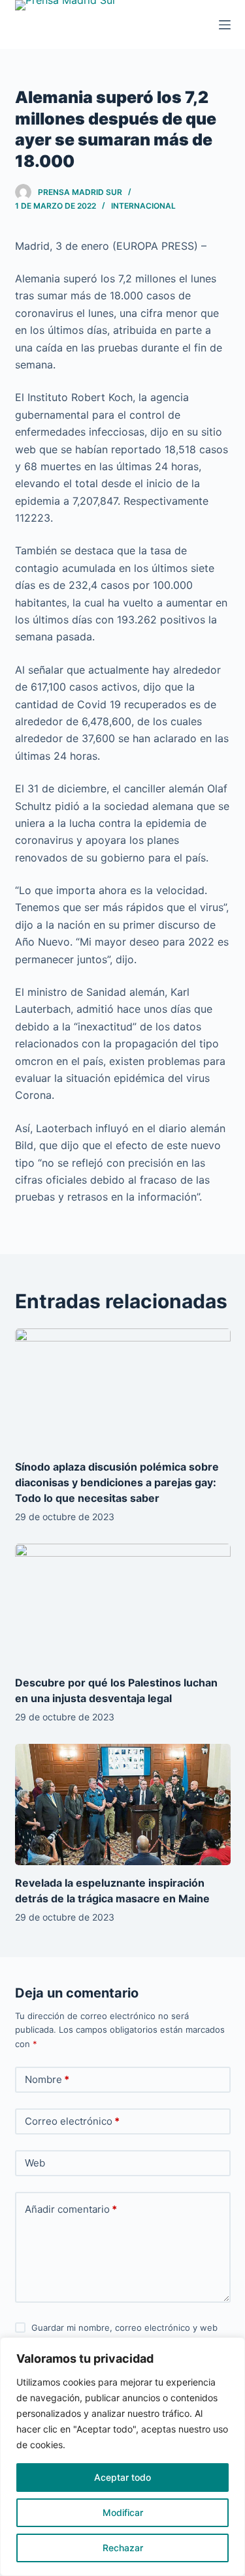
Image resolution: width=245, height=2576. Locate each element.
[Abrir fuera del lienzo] (225, 25)
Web (35, 2163)
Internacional (143, 206)
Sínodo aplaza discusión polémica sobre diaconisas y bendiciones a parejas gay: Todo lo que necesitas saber (117, 1482)
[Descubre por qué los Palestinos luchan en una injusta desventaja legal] (123, 1604)
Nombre (47, 2079)
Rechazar (123, 2548)
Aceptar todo (122, 2477)
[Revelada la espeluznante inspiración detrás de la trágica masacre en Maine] (123, 1805)
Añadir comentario (71, 2209)
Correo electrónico (72, 2121)
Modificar (123, 2512)
